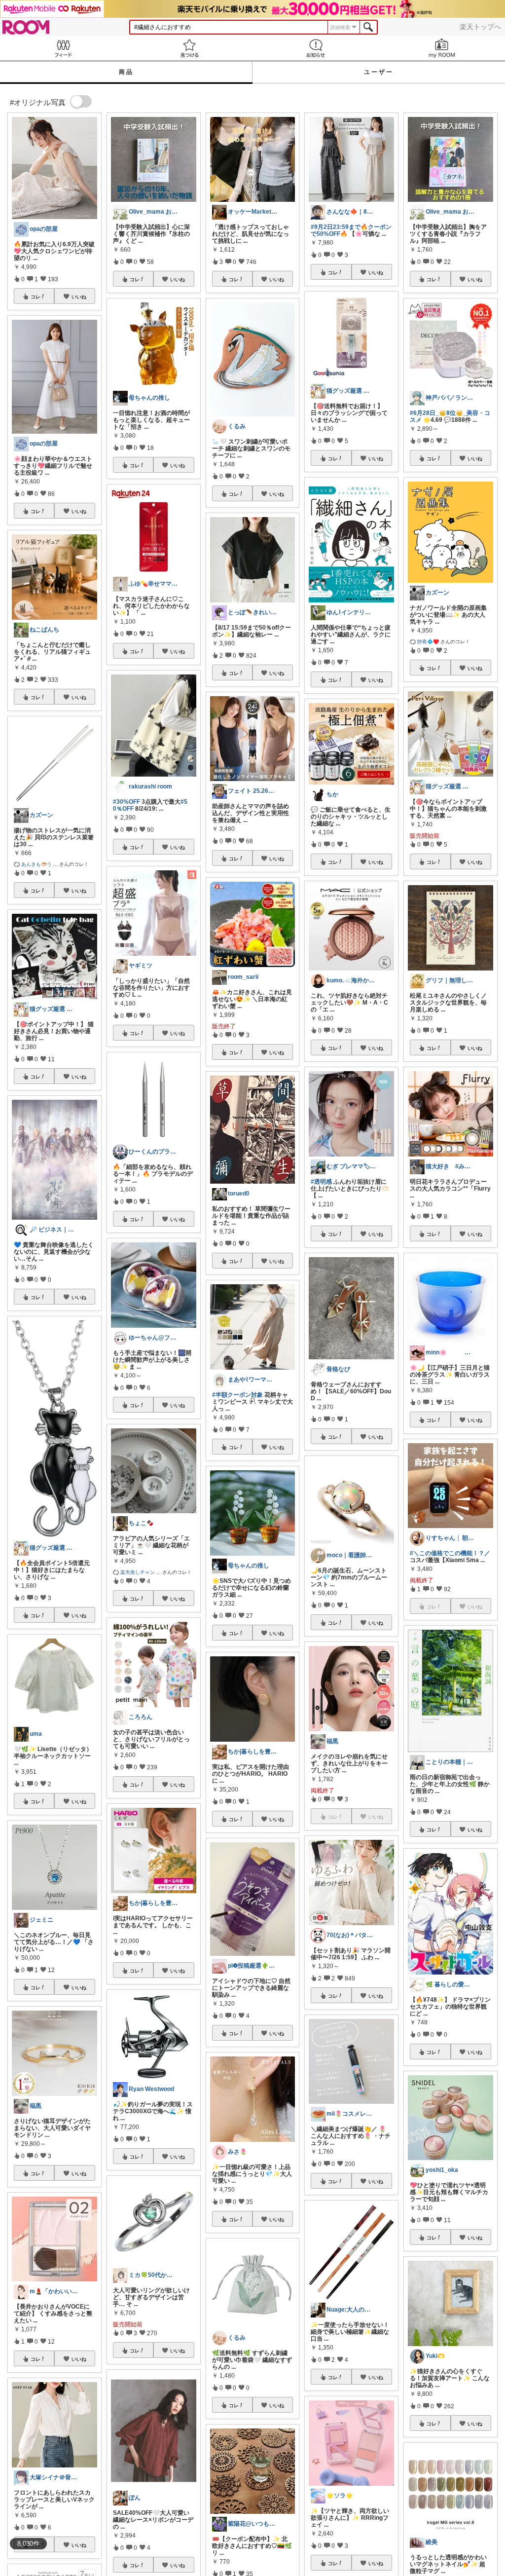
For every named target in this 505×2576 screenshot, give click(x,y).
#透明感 (321, 1182)
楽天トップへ (480, 27)
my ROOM (442, 48)
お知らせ (316, 48)
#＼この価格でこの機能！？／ (450, 1553)
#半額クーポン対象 (237, 1395)
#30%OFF (126, 802)
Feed (63, 48)
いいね (79, 297)
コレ (36, 297)
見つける (189, 48)
